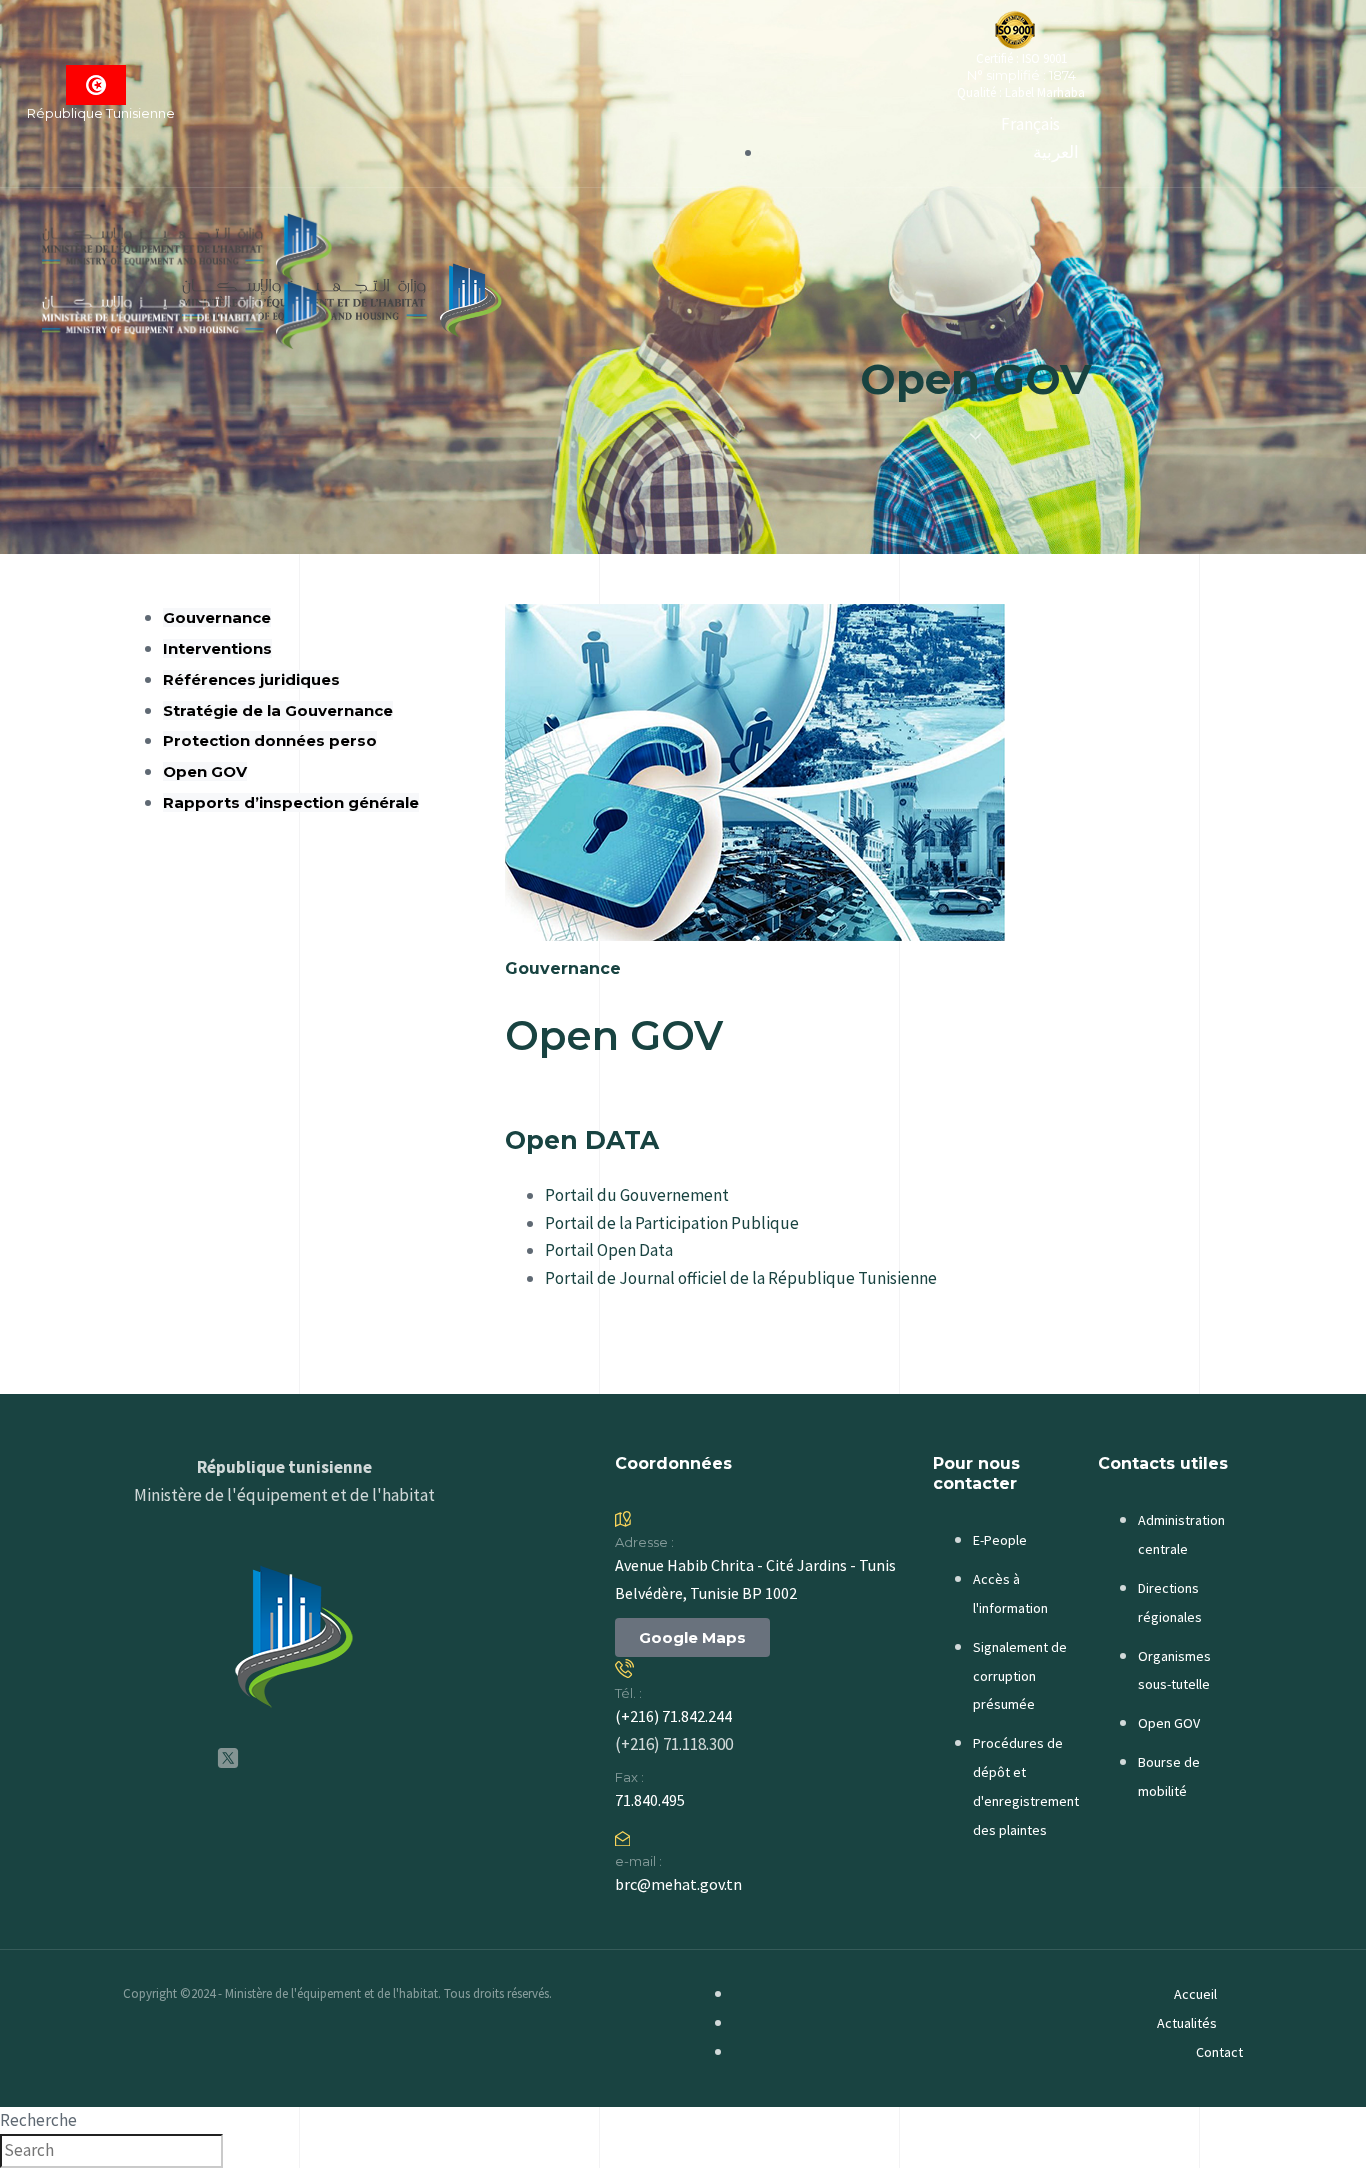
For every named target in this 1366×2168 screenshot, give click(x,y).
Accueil (1195, 1994)
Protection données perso (270, 740)
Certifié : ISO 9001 (1021, 58)
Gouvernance (217, 617)
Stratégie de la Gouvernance (278, 710)
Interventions (217, 648)
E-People (1000, 1540)
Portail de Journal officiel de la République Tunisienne (741, 1278)
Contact (1219, 2052)
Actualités (1187, 2023)
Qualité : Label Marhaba (1021, 92)
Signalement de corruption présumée (1020, 1676)
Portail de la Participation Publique (672, 1223)
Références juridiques (251, 679)
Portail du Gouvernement (637, 1195)
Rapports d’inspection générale (291, 802)
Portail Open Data (609, 1250)
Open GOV (205, 771)
